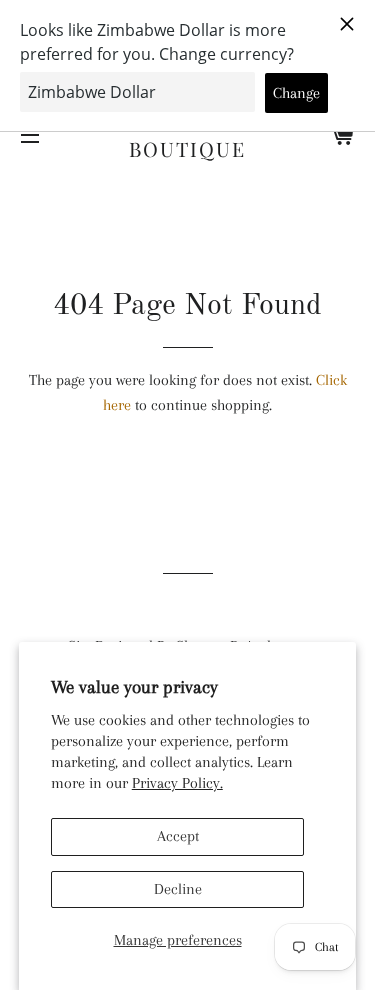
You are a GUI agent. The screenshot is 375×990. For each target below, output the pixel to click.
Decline (178, 889)
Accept (178, 836)
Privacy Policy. (177, 783)
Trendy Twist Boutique (187, 134)
